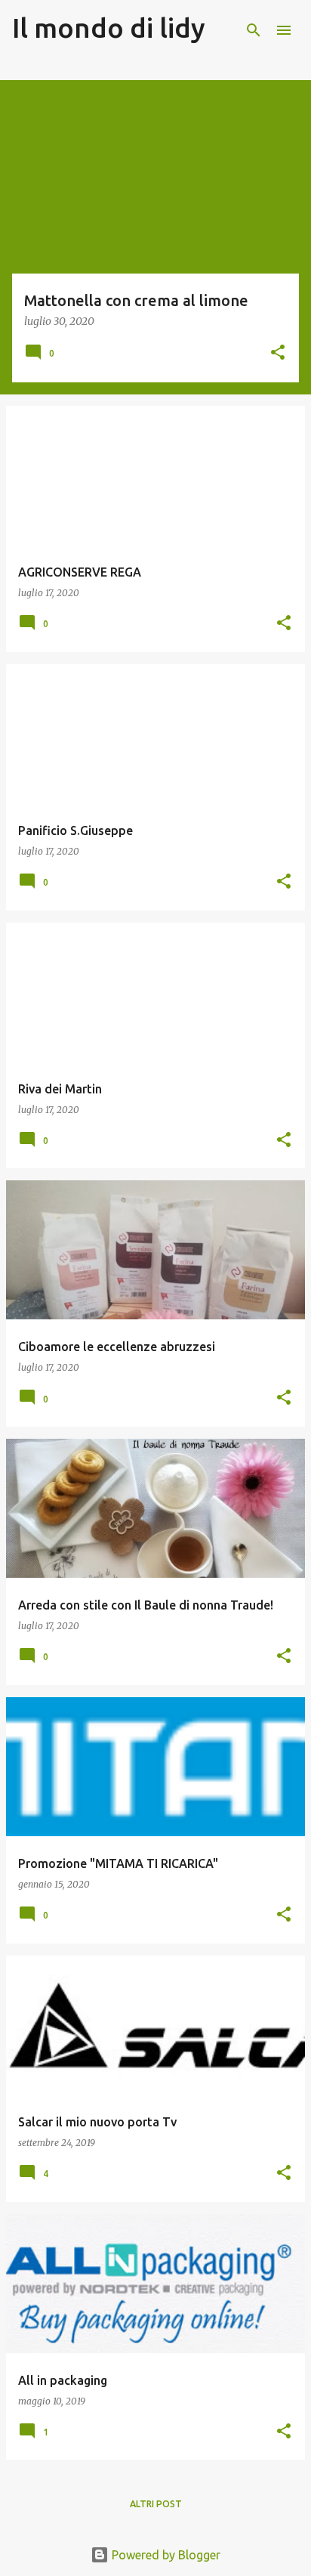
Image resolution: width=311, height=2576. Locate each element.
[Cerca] (254, 30)
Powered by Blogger (165, 2555)
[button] (278, 353)
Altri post (156, 2504)
